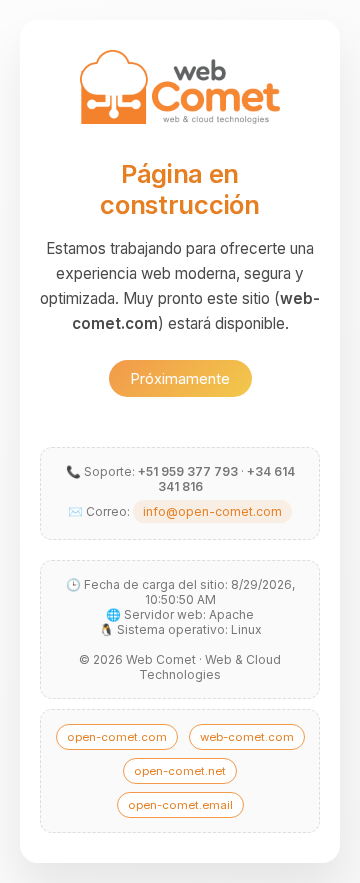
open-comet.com (117, 737)
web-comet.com (247, 737)
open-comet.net (180, 771)
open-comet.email (180, 805)
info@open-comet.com (212, 511)
